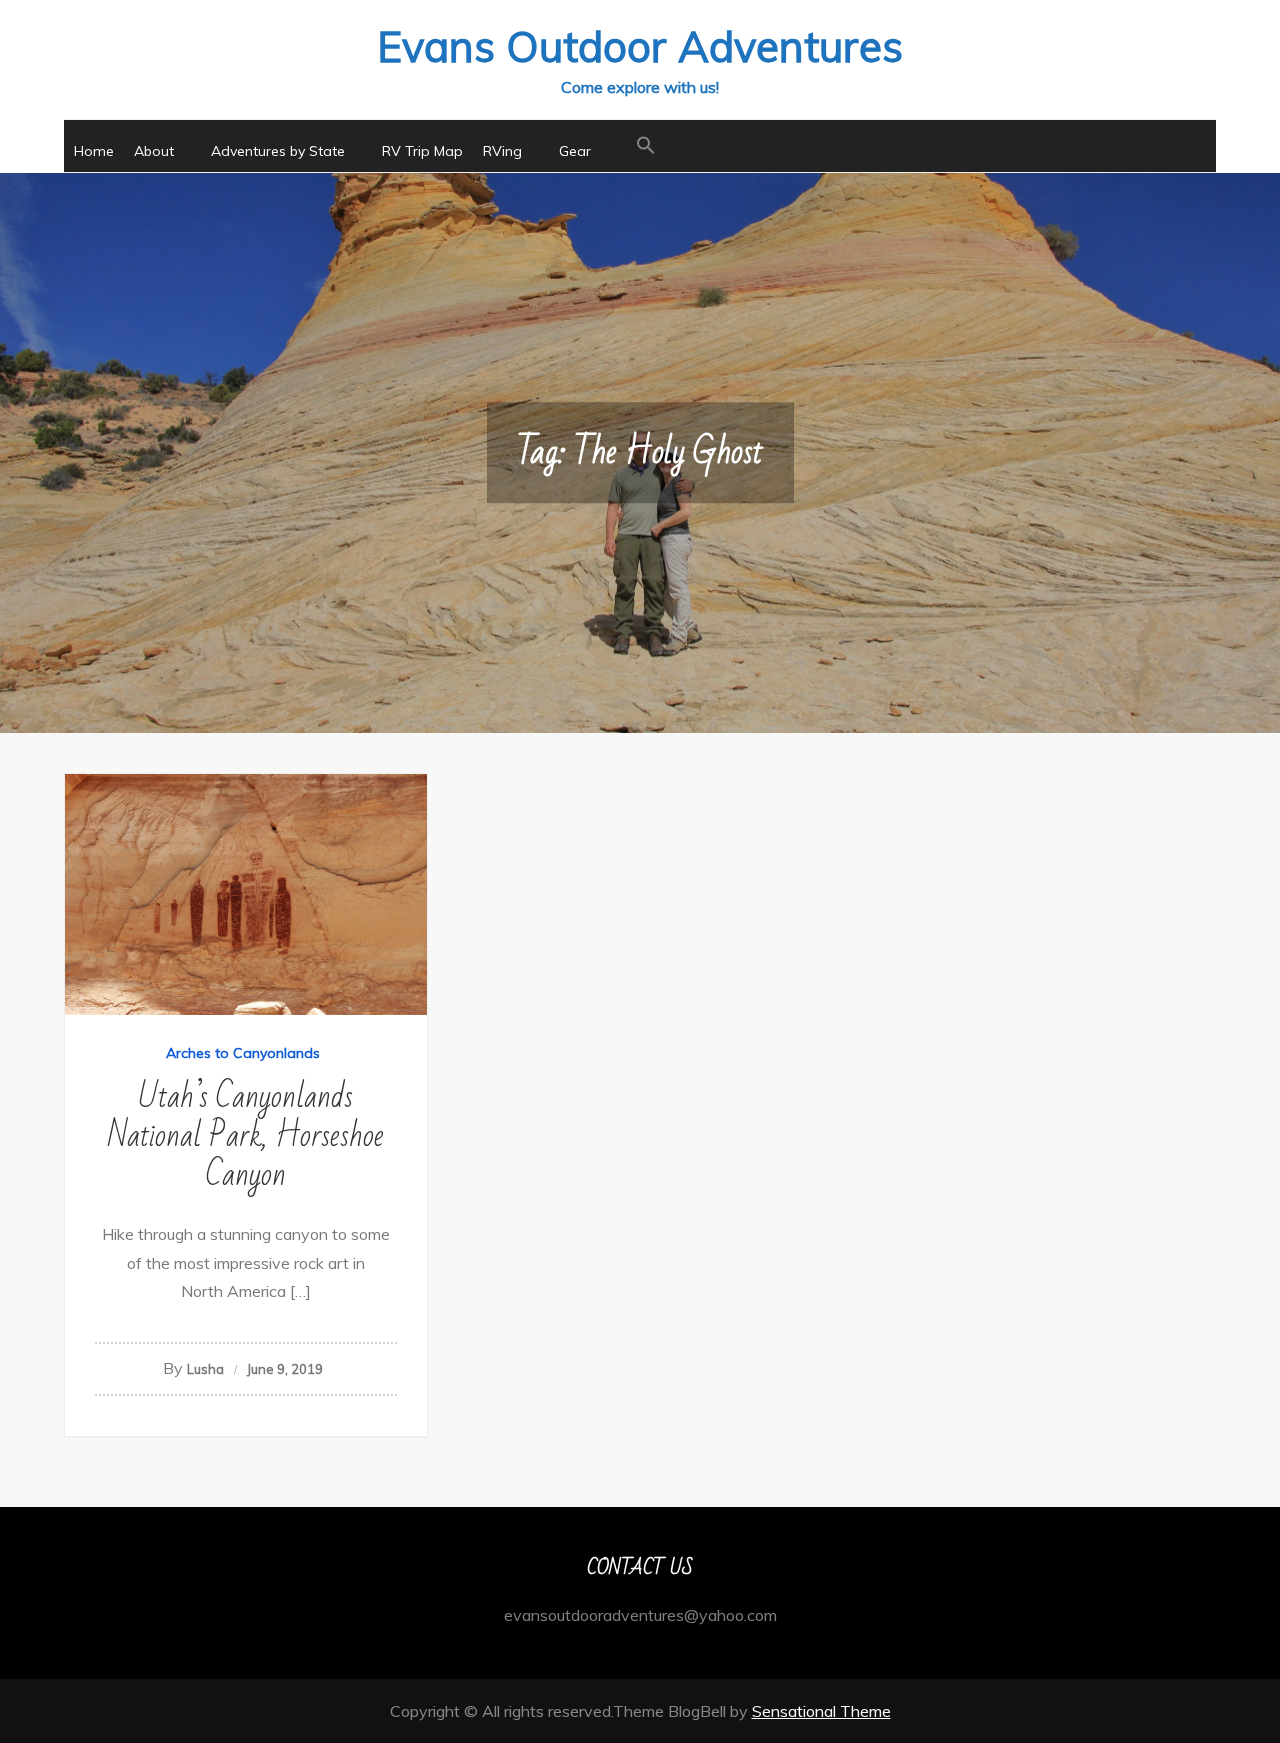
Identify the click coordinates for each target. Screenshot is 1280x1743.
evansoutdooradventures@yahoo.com (640, 1615)
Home (94, 151)
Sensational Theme (821, 1711)
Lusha (205, 1369)
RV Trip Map (422, 151)
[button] (646, 146)
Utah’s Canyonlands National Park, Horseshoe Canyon (246, 1135)
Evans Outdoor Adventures (640, 46)
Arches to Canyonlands (243, 1053)
